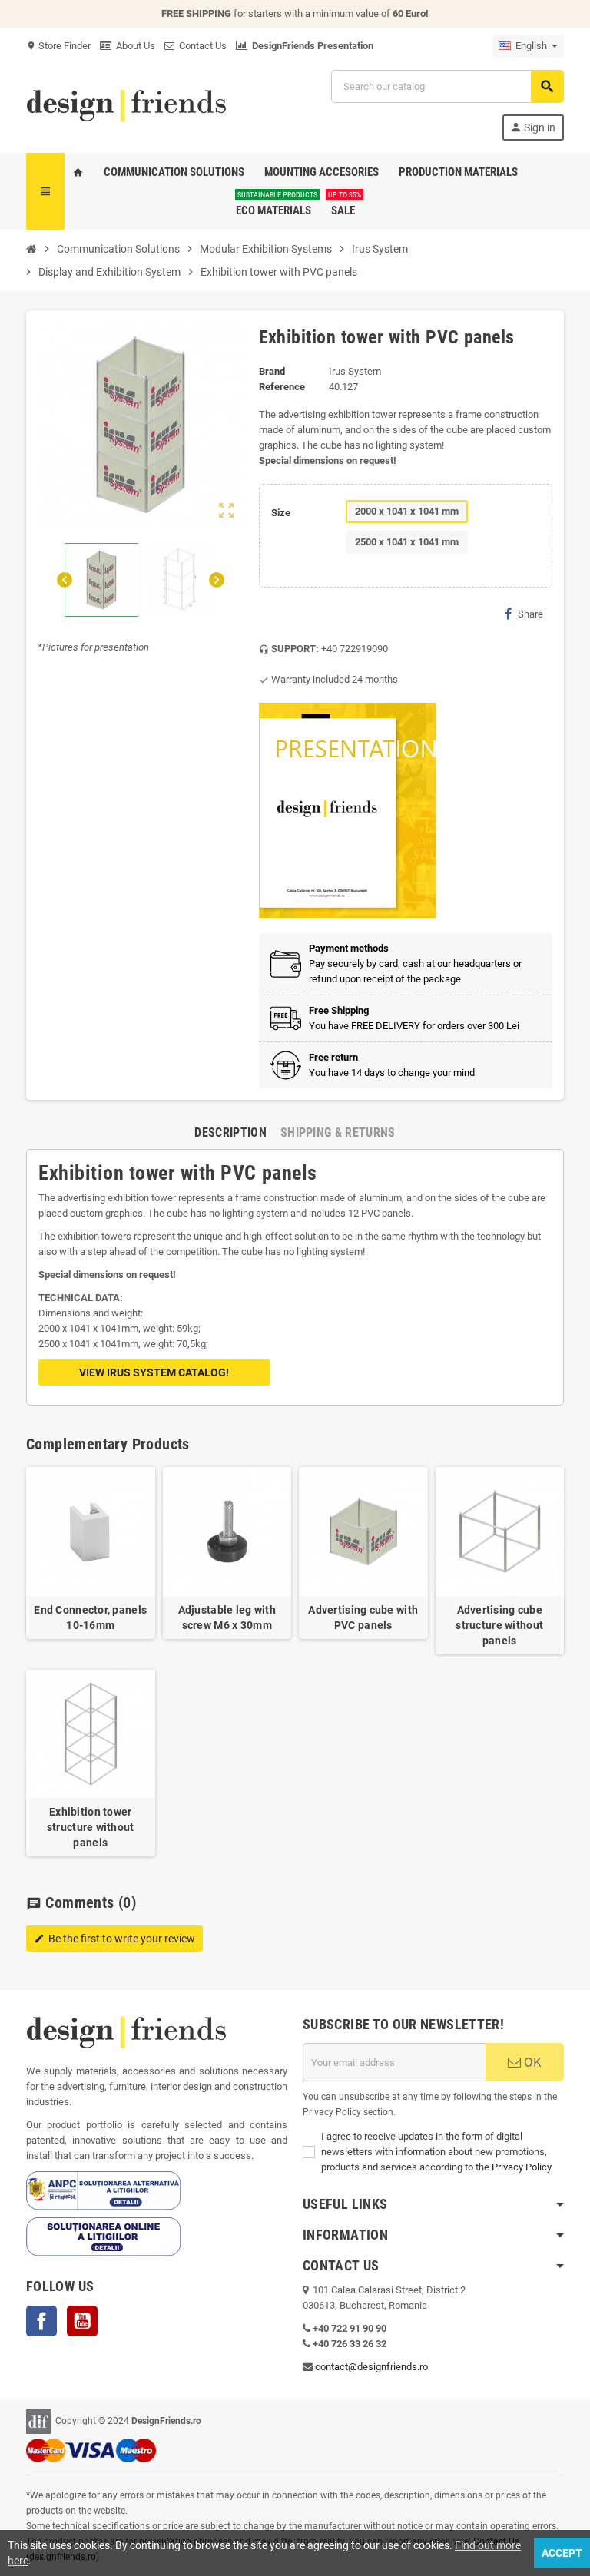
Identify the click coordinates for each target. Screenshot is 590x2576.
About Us (133, 46)
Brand (272, 371)
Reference (282, 387)
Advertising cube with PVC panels (363, 1617)
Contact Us (201, 46)
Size (281, 513)
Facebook (41, 2321)
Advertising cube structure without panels (499, 1625)
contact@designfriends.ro (371, 2367)
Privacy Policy (522, 2167)
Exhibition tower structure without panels (91, 1827)
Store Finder (58, 46)
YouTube (82, 2321)
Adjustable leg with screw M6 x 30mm (227, 1617)
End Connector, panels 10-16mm (90, 1617)
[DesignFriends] (126, 104)
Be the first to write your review (114, 1939)
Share (530, 614)
